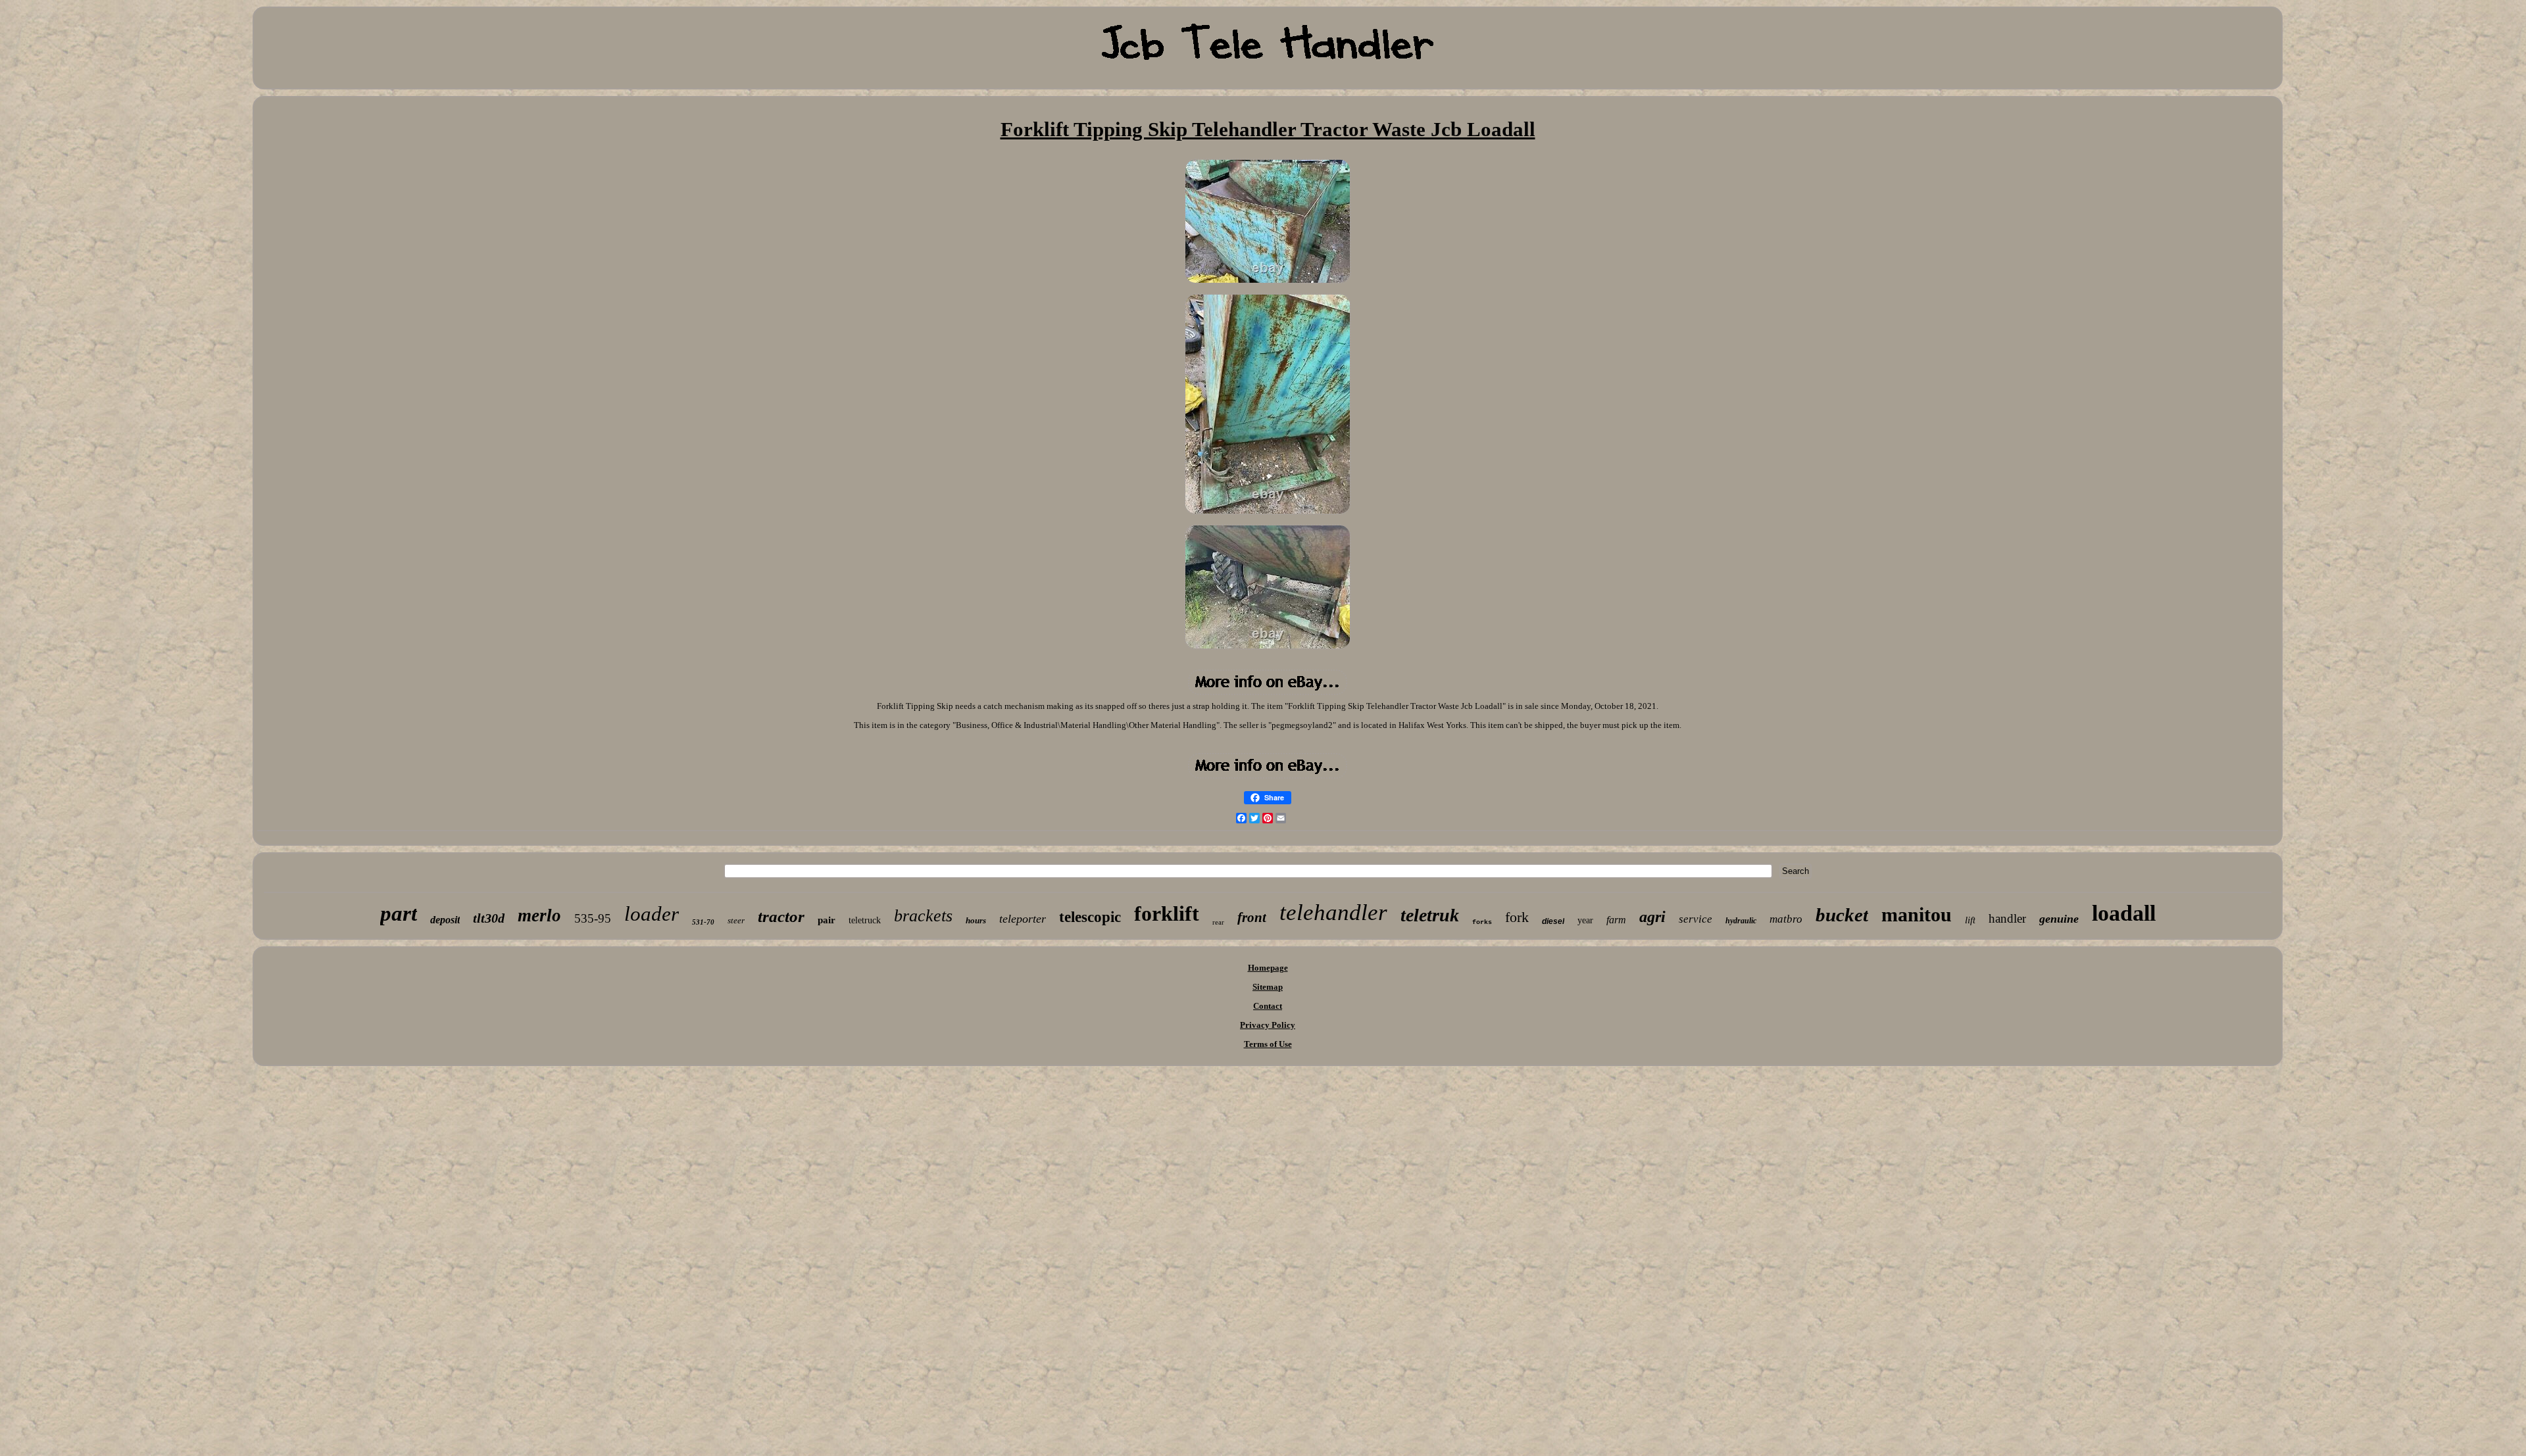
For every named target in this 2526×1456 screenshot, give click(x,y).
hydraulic (1741, 921)
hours (976, 920)
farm (1616, 920)
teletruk (1430, 915)
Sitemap (1268, 987)
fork (1517, 917)
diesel (1553, 921)
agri (1652, 917)
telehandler (1333, 912)
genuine (2059, 919)
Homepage (1268, 968)
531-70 (703, 922)
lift (1970, 920)
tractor (781, 916)
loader (652, 914)
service (1696, 919)
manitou (1917, 914)
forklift (1167, 913)
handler (2007, 918)
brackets (923, 916)
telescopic (1090, 917)
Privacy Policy (1268, 1025)
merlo (539, 915)
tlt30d (489, 918)
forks (1482, 922)
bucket (1842, 915)
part (399, 913)
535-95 (593, 918)
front (1252, 917)
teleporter (1023, 919)
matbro (1786, 919)
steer (736, 920)
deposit (445, 920)
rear (1218, 922)
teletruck (865, 920)
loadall (2124, 913)
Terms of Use (1268, 1044)
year (1585, 920)
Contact (1268, 1006)
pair (827, 920)
